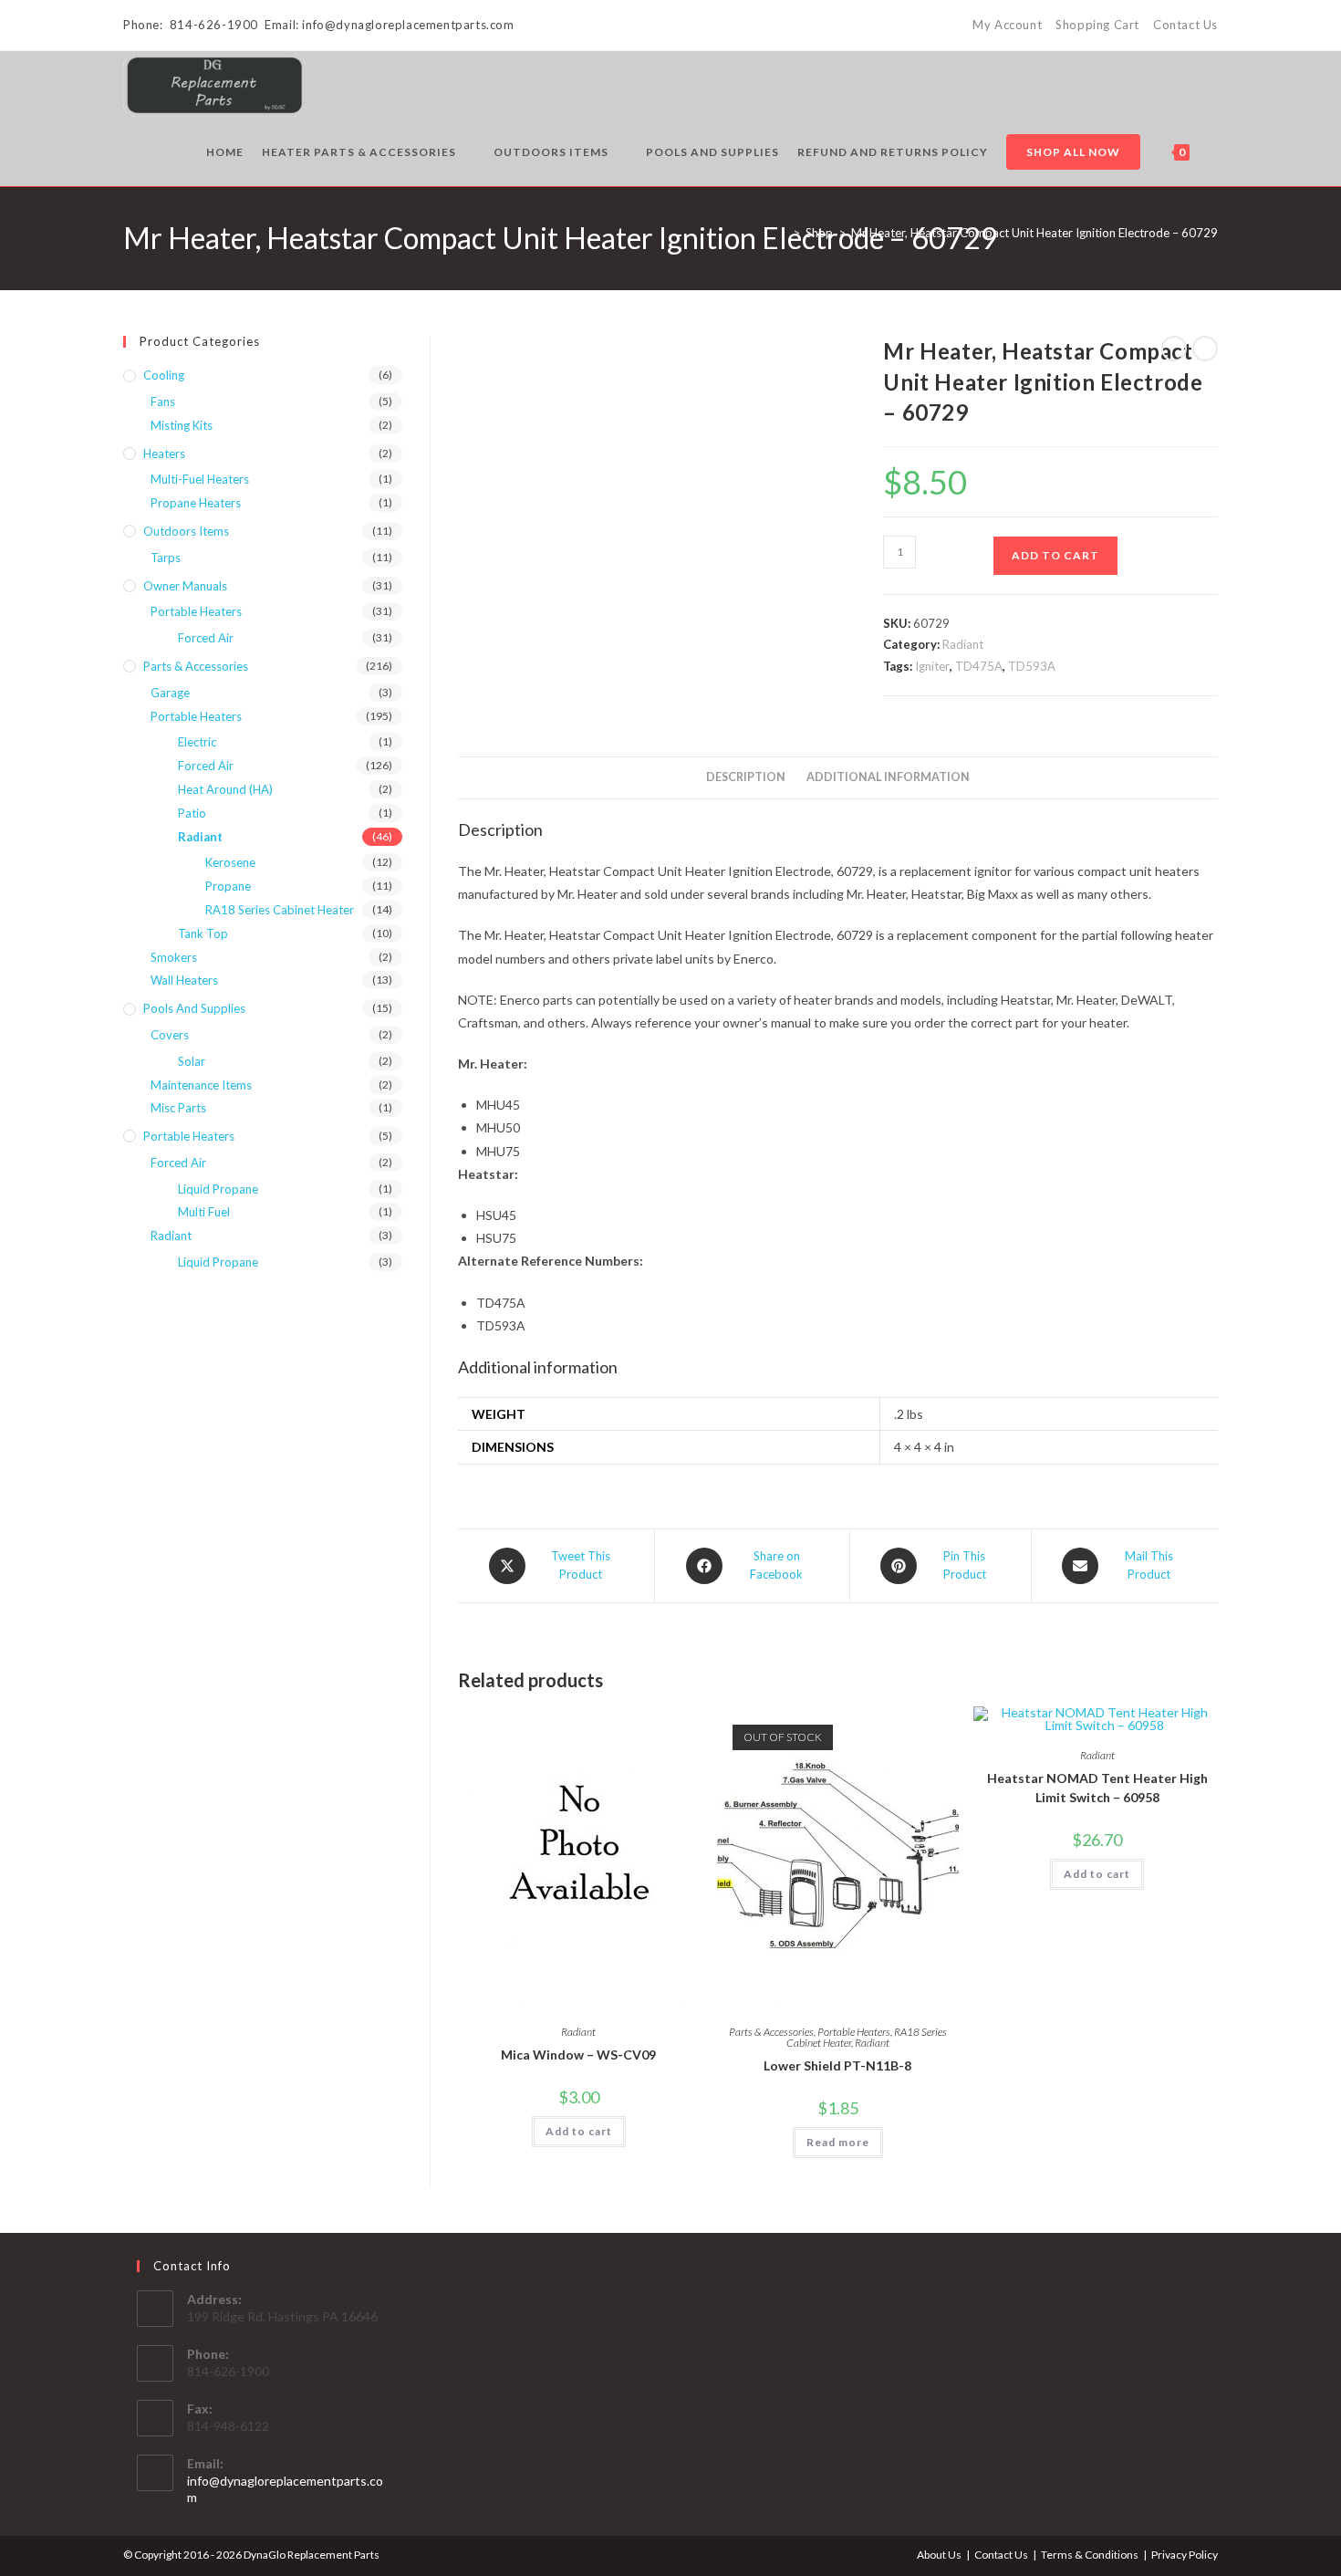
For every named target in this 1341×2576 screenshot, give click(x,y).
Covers (170, 1035)
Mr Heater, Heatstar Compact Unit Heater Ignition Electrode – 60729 (1034, 233)
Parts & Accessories (771, 2032)
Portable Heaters (854, 2032)
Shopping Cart (1097, 25)
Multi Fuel (204, 1212)
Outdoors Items (186, 531)
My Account (1007, 25)
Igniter (932, 666)
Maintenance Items (201, 1085)
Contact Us (1185, 25)
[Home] (783, 233)
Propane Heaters (196, 503)
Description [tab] (746, 777)
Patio (192, 813)
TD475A (979, 666)
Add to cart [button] (579, 2131)
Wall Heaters (184, 980)
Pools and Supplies (194, 1008)
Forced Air (206, 638)
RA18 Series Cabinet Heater (280, 910)
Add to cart (1055, 555)
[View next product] (1205, 349)
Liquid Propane (218, 1189)
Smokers (174, 957)
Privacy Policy (1185, 2555)
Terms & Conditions (1090, 2555)
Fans (163, 402)
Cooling (164, 375)
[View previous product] (1174, 349)
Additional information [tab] (888, 777)
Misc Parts (178, 1108)
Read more (838, 2142)
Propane (228, 886)
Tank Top (203, 933)
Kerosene (230, 862)
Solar (192, 1061)
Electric (197, 742)
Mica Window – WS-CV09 (578, 2055)
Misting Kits (182, 425)
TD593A (1032, 666)
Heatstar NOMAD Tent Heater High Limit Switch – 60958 (1097, 1788)
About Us (939, 2555)
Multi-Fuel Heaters (200, 479)
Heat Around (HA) (225, 789)
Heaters (164, 454)
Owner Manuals (185, 586)
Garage (170, 693)
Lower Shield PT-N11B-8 (837, 2065)
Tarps (166, 558)
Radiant (963, 644)
